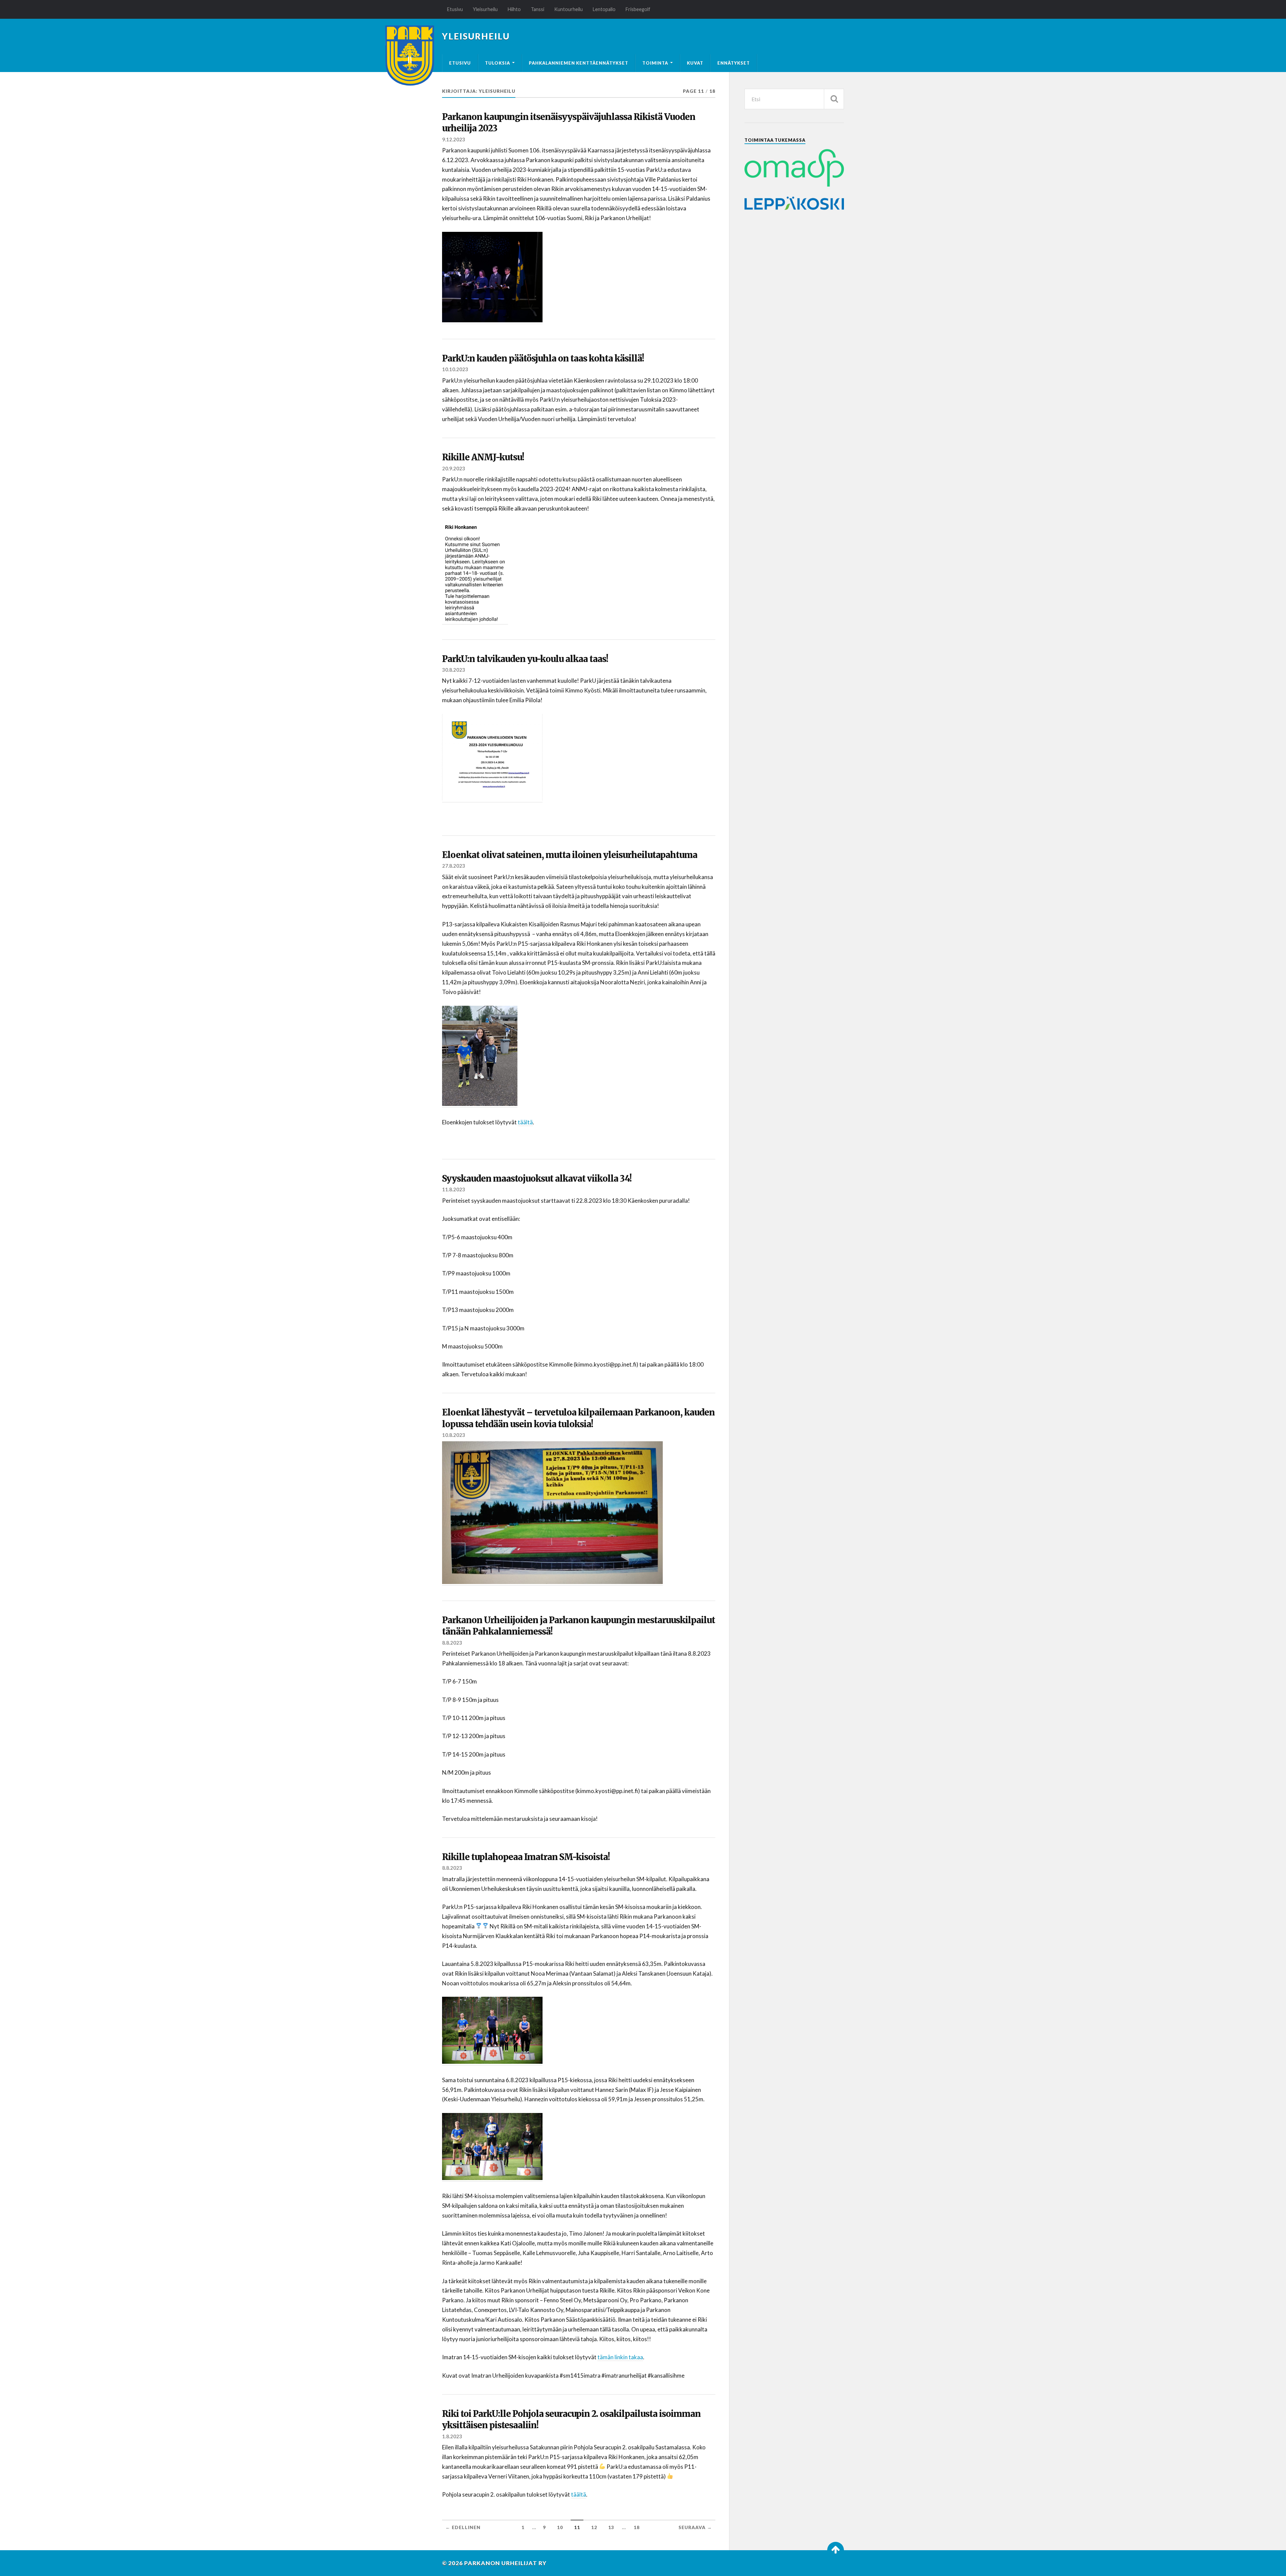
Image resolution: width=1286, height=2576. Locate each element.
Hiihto (514, 9)
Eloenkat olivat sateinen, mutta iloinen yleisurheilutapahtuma (570, 855)
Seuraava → (695, 2527)
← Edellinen (463, 2527)
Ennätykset (734, 63)
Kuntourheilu (568, 9)
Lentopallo (604, 9)
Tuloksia (497, 63)
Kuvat (695, 63)
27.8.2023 (454, 866)
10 (560, 2527)
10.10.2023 (455, 369)
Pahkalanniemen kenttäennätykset (579, 63)
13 (611, 2527)
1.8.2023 (452, 2436)
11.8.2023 (454, 1189)
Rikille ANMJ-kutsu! (483, 457)
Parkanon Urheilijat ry (505, 2563)
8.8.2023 (452, 1643)
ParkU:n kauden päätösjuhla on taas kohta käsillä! (543, 358)
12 (594, 2527)
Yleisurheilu (485, 9)
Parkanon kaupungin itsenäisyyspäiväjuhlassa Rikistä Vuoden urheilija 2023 (569, 123)
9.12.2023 (454, 139)
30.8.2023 (454, 670)
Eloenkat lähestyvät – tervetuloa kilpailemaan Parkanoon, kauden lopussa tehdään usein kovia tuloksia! (578, 1418)
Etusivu (455, 9)
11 (577, 2527)
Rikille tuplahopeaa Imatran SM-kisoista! (526, 1857)
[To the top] (836, 2550)
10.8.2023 (454, 1435)
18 (637, 2527)
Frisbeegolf (638, 9)
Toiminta (655, 63)
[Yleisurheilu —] (410, 56)
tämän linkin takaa (620, 2357)
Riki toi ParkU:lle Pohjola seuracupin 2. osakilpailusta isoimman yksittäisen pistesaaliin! (571, 2420)
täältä (525, 1122)
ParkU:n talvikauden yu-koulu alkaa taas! (525, 659)
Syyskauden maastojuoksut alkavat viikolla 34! (537, 1179)
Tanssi (538, 9)
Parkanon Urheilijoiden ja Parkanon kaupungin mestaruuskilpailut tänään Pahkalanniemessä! (579, 1626)
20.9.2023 (454, 468)
